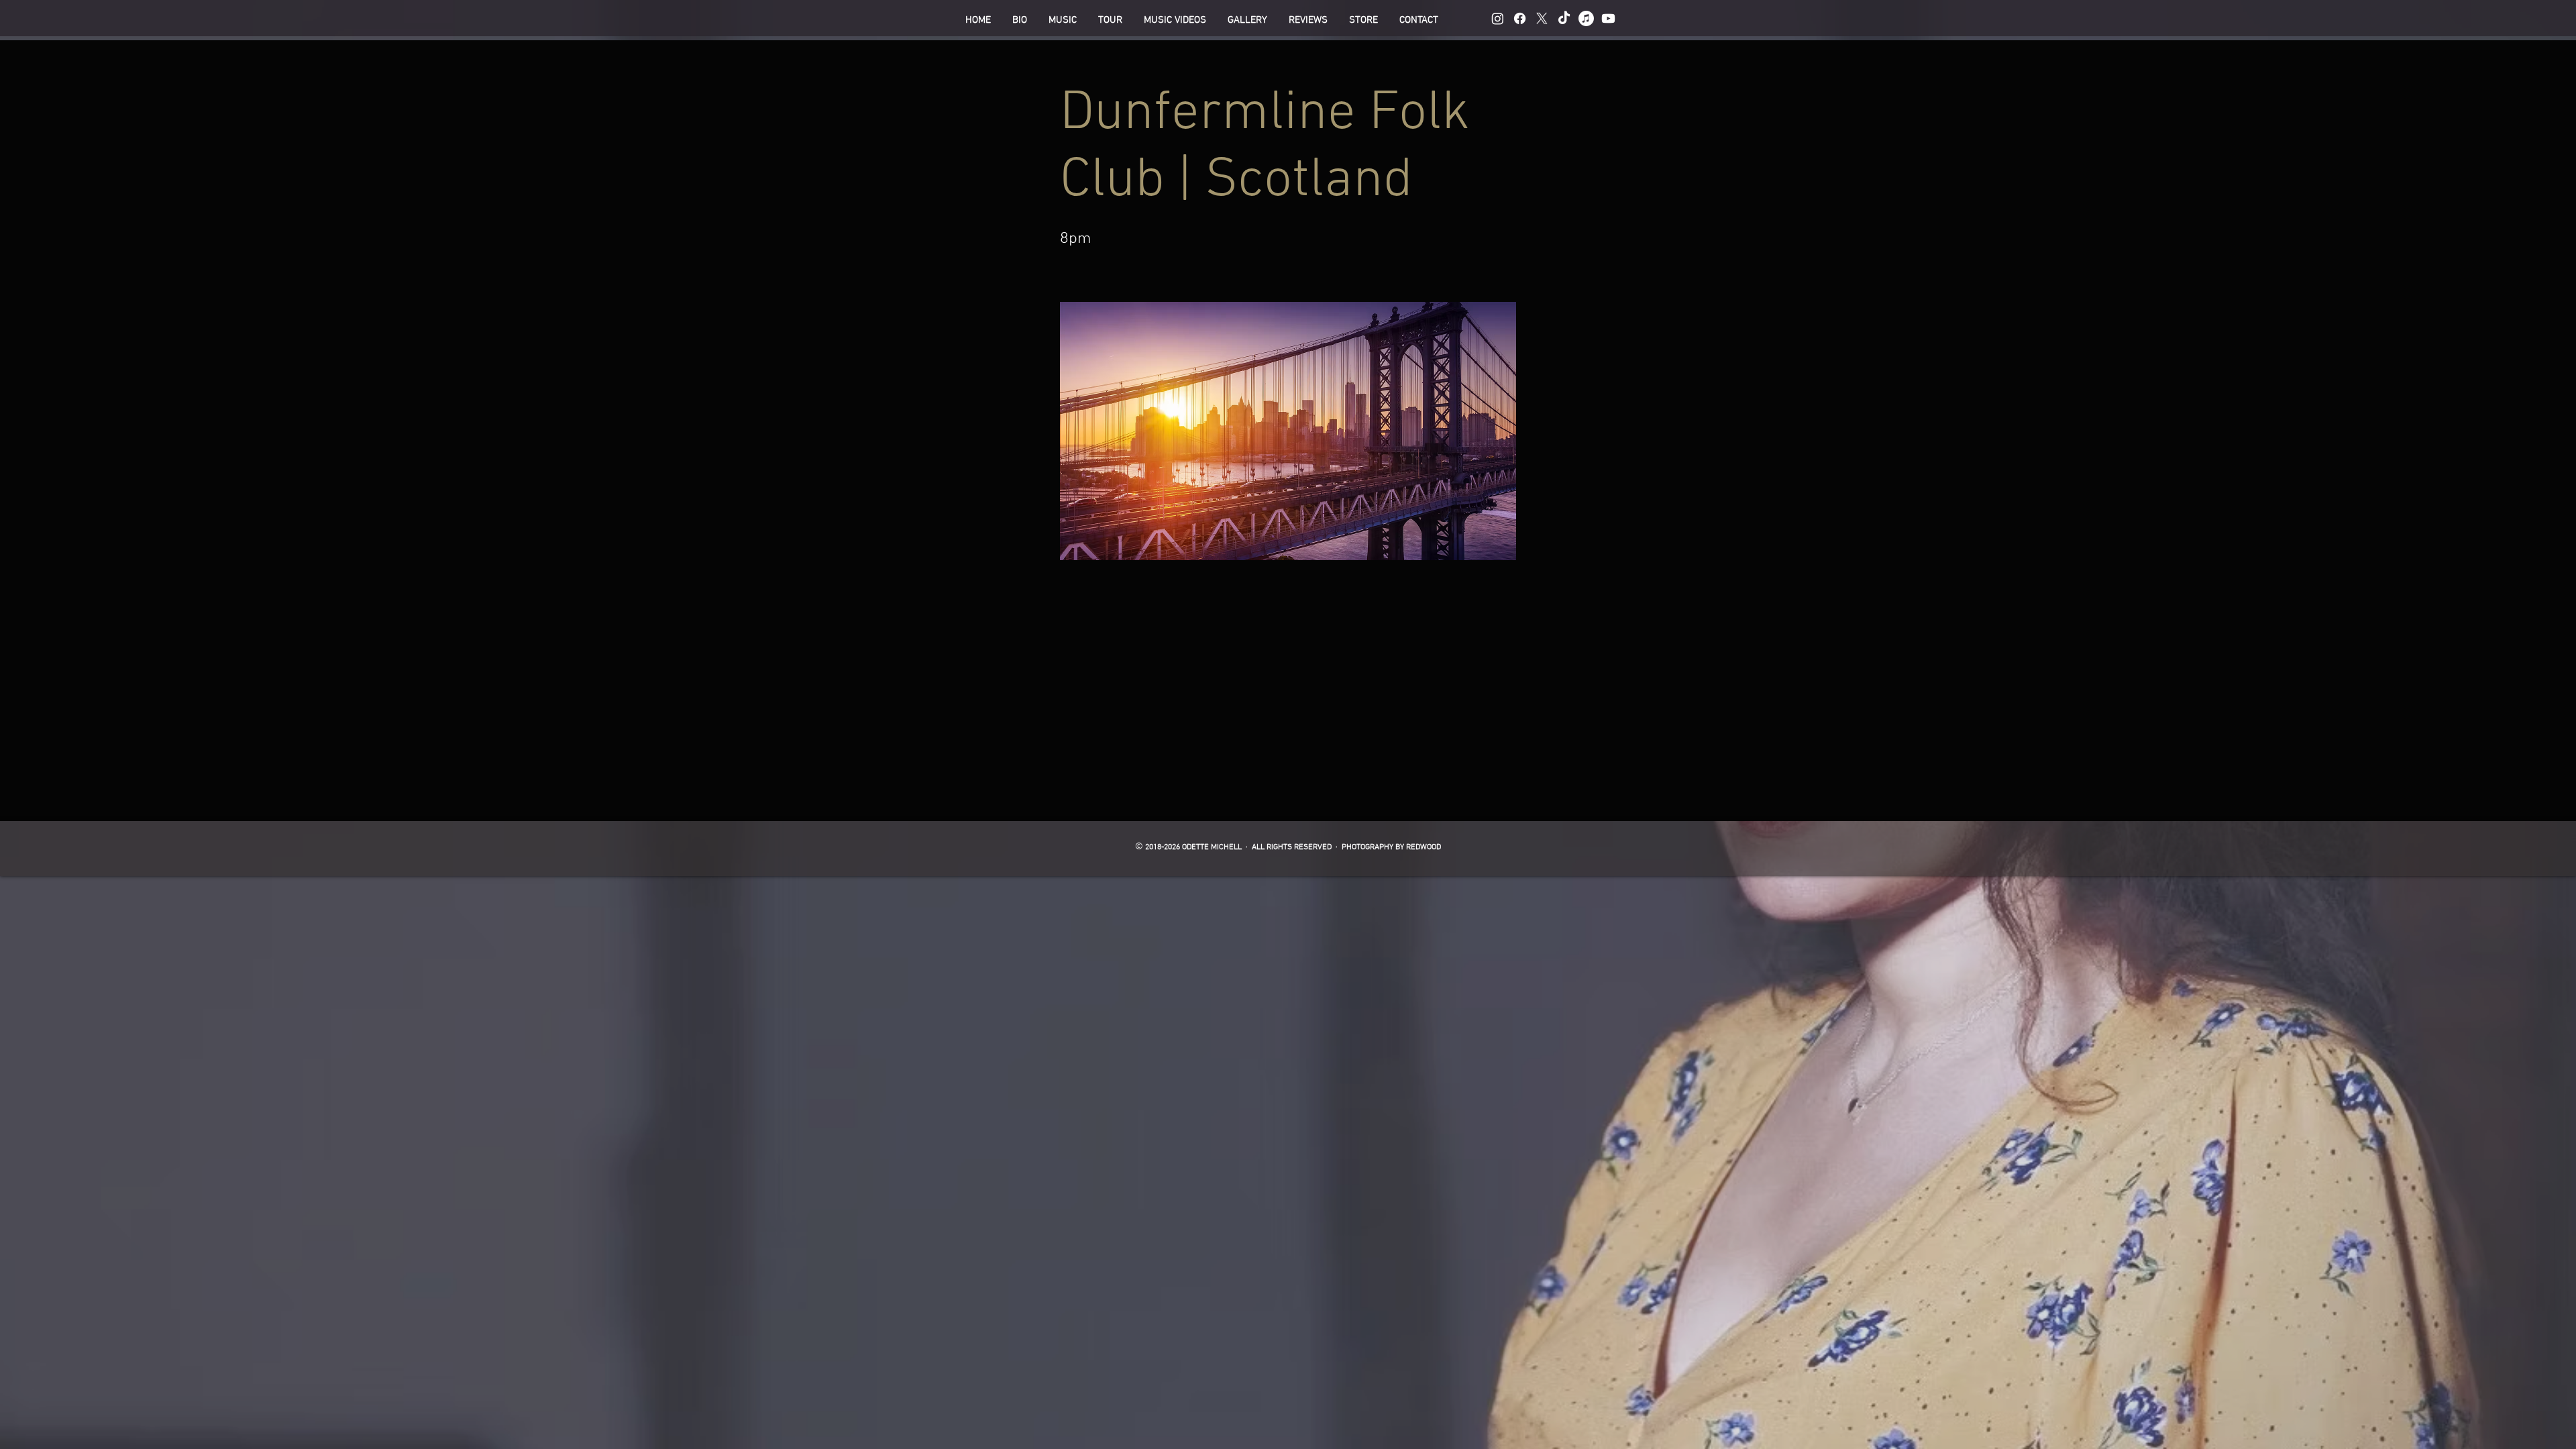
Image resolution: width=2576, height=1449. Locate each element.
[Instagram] (1498, 18)
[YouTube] (1608, 18)
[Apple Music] (1586, 18)
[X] (1542, 18)
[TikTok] (1564, 18)
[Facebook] (1520, 18)
